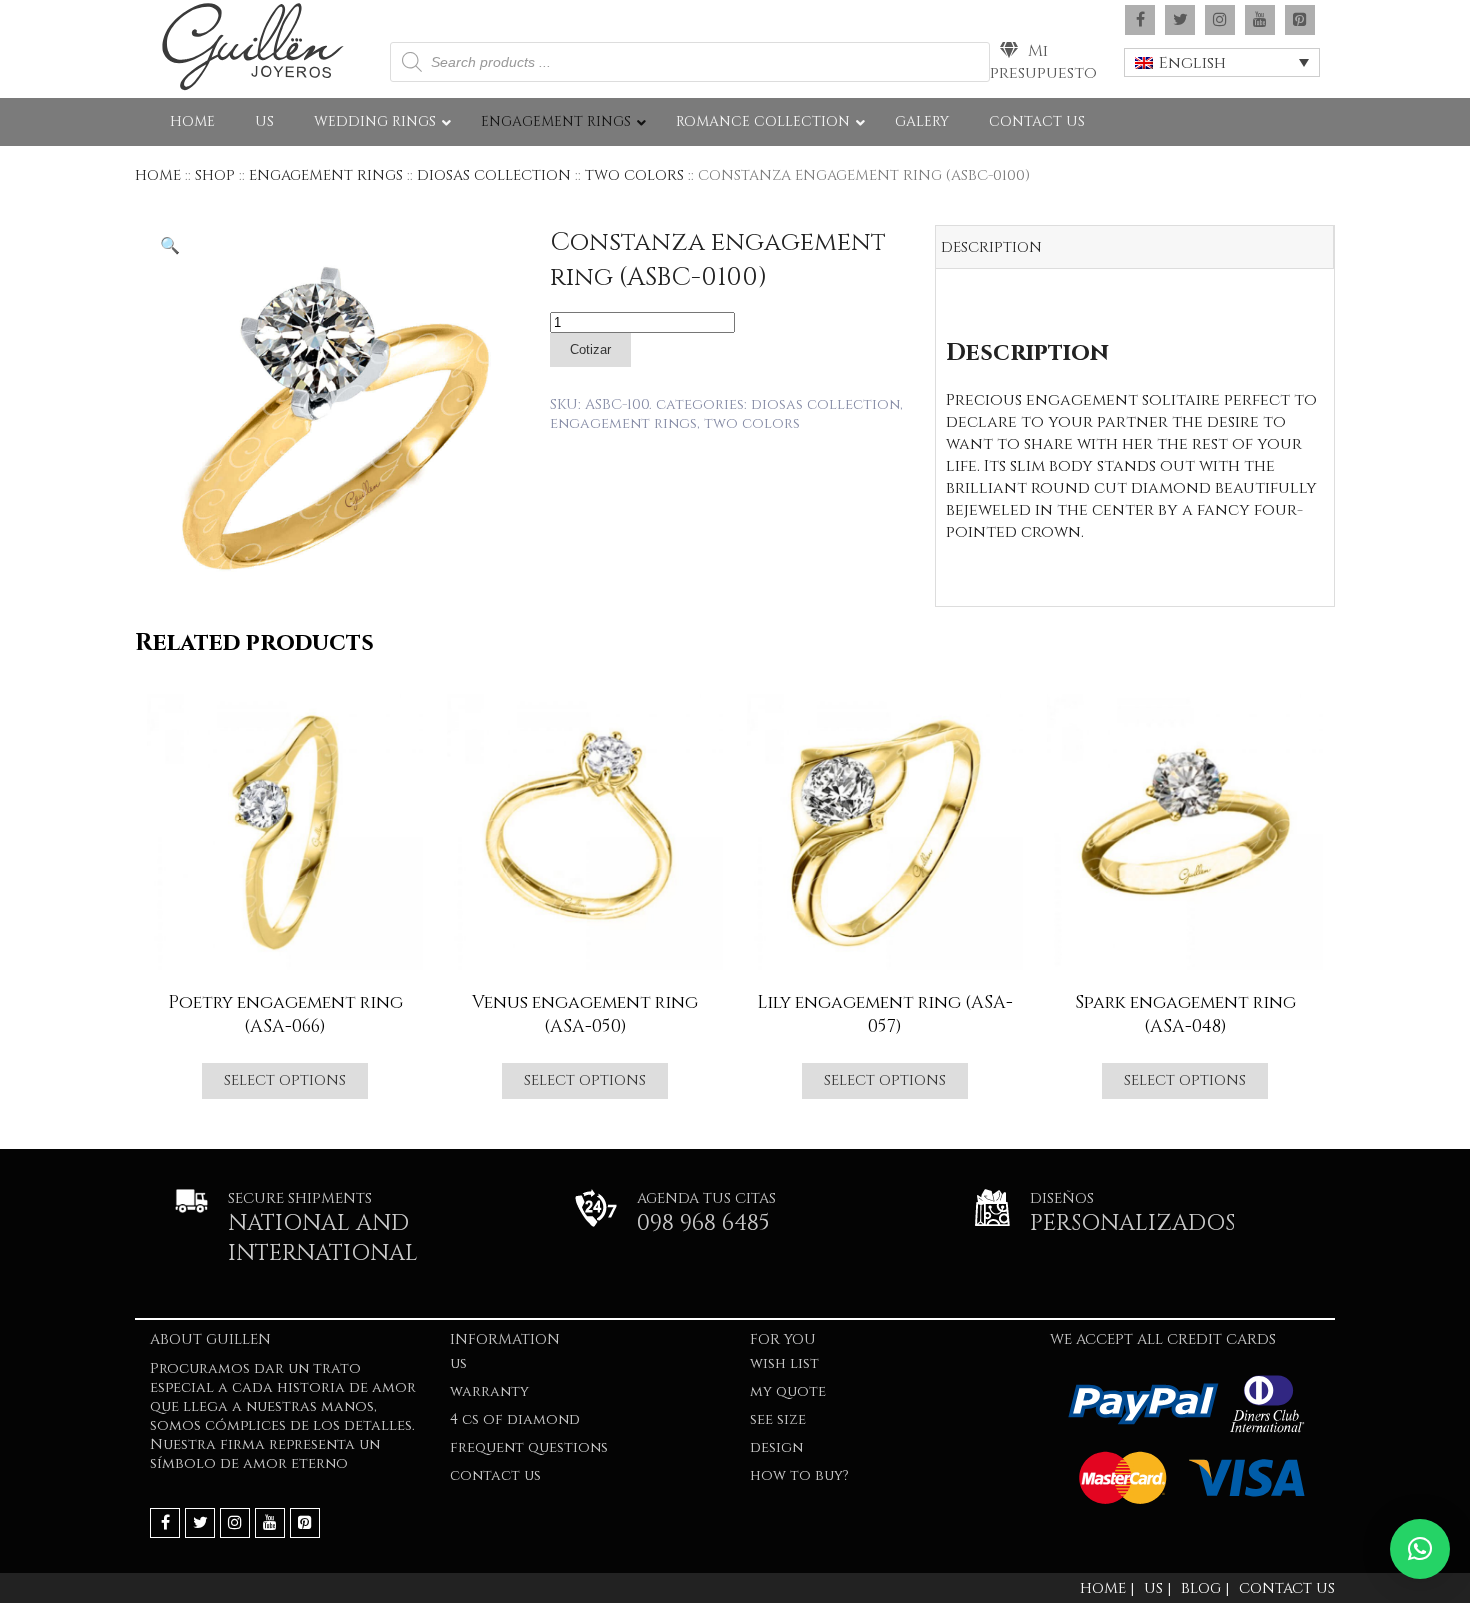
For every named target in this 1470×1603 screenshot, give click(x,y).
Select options (285, 1080)
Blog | (1205, 1588)
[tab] (1135, 247)
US (458, 1363)
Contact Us (495, 1475)
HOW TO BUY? (799, 1475)
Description (991, 247)
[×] (1420, 1549)
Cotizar (590, 349)
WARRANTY (489, 1391)
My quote (788, 1391)
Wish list (784, 1363)
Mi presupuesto (1043, 62)
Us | (1157, 1588)
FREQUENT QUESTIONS (529, 1447)
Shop (215, 175)
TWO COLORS (634, 175)
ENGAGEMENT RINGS (326, 175)
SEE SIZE (778, 1419)
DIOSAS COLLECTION (494, 175)
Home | (1107, 1588)
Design (776, 1447)
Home (158, 175)
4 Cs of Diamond (515, 1419)
